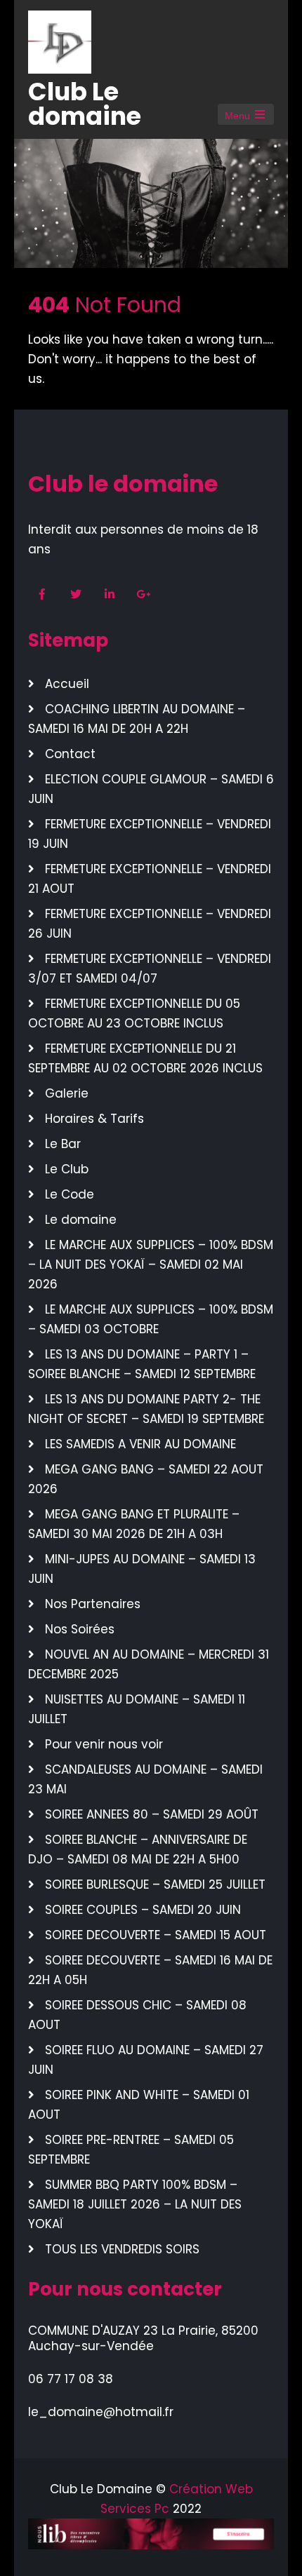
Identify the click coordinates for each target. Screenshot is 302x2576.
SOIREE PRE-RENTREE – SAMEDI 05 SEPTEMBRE (131, 2150)
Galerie (67, 1093)
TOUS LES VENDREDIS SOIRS (122, 2249)
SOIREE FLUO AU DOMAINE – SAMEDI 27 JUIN (146, 2060)
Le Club (67, 1169)
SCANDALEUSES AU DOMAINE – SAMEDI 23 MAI (145, 1779)
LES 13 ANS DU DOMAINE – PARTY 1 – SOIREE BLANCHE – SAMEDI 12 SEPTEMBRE (142, 1364)
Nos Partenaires (93, 1604)
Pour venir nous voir (104, 1744)
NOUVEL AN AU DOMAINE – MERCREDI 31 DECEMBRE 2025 (149, 1664)
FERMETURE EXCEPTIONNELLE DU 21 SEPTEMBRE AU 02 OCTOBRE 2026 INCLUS (145, 1058)
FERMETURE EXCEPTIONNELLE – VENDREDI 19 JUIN (150, 834)
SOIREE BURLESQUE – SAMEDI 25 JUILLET (155, 1884)
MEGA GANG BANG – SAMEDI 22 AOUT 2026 (146, 1479)
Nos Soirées (80, 1629)
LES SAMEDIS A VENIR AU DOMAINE (140, 1444)
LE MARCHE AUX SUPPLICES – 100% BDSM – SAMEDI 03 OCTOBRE (151, 1319)
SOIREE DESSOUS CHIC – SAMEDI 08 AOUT (137, 2015)
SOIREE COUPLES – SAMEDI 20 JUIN (143, 1910)
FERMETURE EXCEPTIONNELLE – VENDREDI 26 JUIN (150, 924)
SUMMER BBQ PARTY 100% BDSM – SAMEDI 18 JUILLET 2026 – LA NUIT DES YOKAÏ (135, 2204)
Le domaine (81, 1220)
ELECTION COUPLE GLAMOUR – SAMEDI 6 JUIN (151, 789)
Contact (70, 754)
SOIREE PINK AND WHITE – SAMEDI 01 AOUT (139, 2105)
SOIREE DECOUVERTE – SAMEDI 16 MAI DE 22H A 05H (150, 1970)
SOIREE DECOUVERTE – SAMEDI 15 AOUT (156, 1935)
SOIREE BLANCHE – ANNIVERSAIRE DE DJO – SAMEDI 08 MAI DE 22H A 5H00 (138, 1849)
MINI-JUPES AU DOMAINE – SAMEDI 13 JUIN (142, 1569)
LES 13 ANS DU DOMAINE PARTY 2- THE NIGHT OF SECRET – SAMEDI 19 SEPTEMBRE (146, 1409)
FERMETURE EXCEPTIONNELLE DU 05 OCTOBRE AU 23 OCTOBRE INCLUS (134, 1013)
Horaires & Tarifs (94, 1119)
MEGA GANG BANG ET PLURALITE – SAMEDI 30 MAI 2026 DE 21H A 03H (134, 1524)
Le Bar (63, 1144)
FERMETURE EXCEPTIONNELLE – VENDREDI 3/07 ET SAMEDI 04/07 (150, 969)
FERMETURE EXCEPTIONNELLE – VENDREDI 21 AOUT (150, 879)
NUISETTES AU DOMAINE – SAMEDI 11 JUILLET (137, 1709)
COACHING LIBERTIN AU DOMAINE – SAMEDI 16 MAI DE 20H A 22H (137, 719)
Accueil (67, 684)
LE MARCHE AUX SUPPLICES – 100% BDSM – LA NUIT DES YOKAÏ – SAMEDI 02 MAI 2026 (151, 1265)
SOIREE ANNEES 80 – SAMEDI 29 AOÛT (152, 1814)
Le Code (70, 1194)
